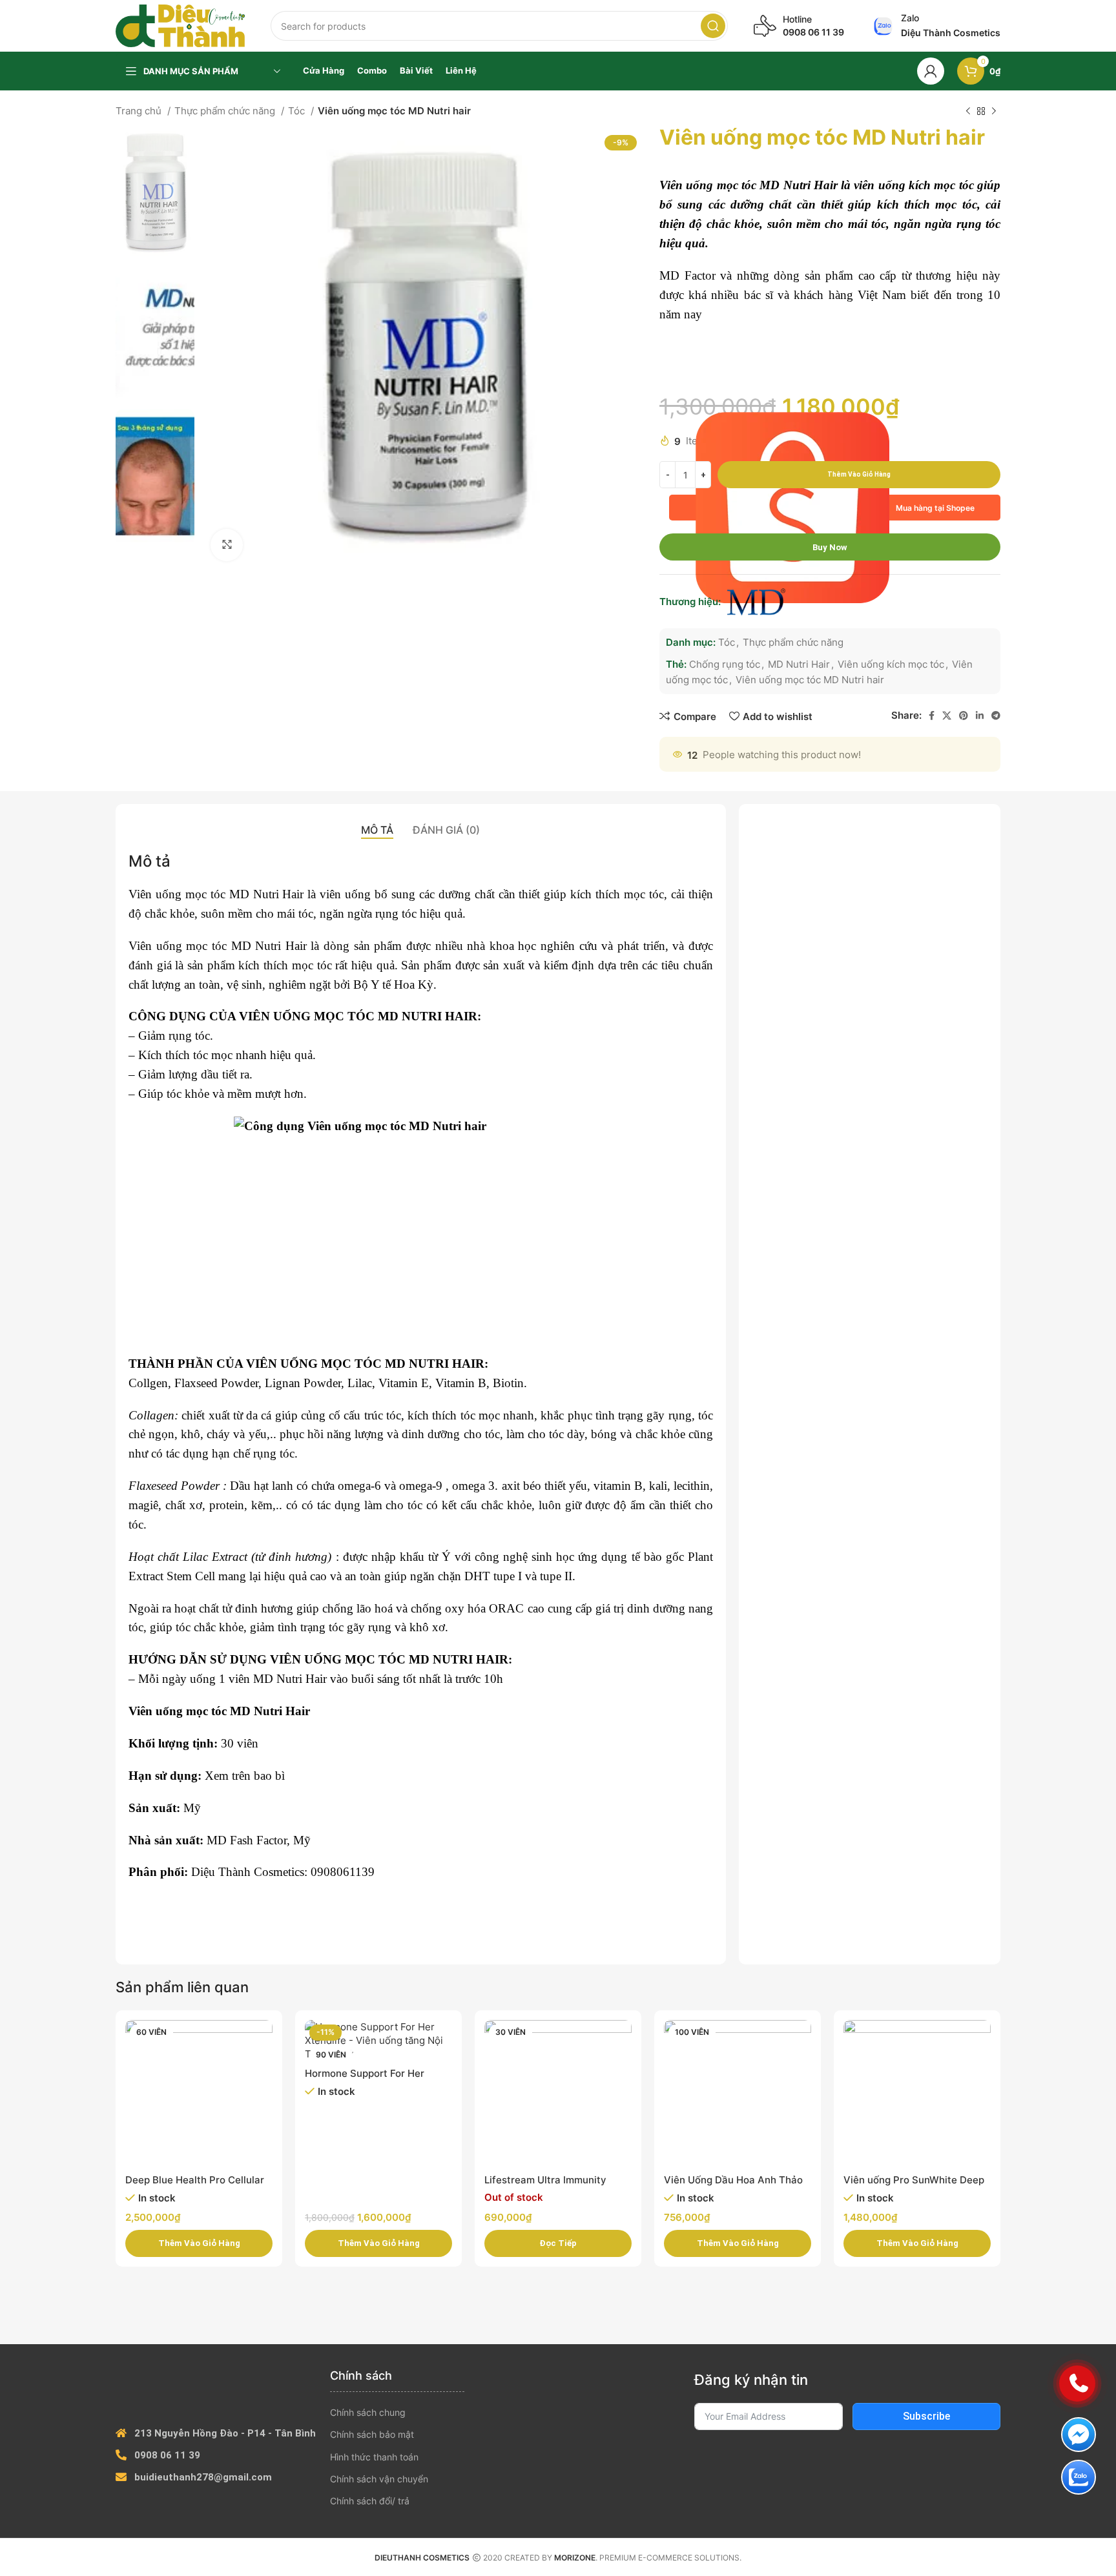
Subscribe (926, 2416)
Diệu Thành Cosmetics (248, 1872)
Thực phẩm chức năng (226, 111)
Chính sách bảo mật (372, 2434)
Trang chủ (140, 111)
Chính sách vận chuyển (379, 2479)
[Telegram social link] (996, 716)
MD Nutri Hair (799, 664)
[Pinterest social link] (964, 716)
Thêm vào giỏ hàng (859, 474)
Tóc (298, 111)
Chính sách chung (368, 2412)
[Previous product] (968, 112)
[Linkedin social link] (980, 716)
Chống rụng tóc (725, 664)
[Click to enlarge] (227, 545)
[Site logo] (180, 25)
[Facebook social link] (932, 716)
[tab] (377, 830)
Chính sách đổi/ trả (370, 2501)
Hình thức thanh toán (374, 2457)
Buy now (830, 547)
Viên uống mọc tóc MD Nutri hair (810, 680)
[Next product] (994, 112)
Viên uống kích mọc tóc (891, 664)
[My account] (931, 71)
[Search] (713, 26)
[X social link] (947, 716)
